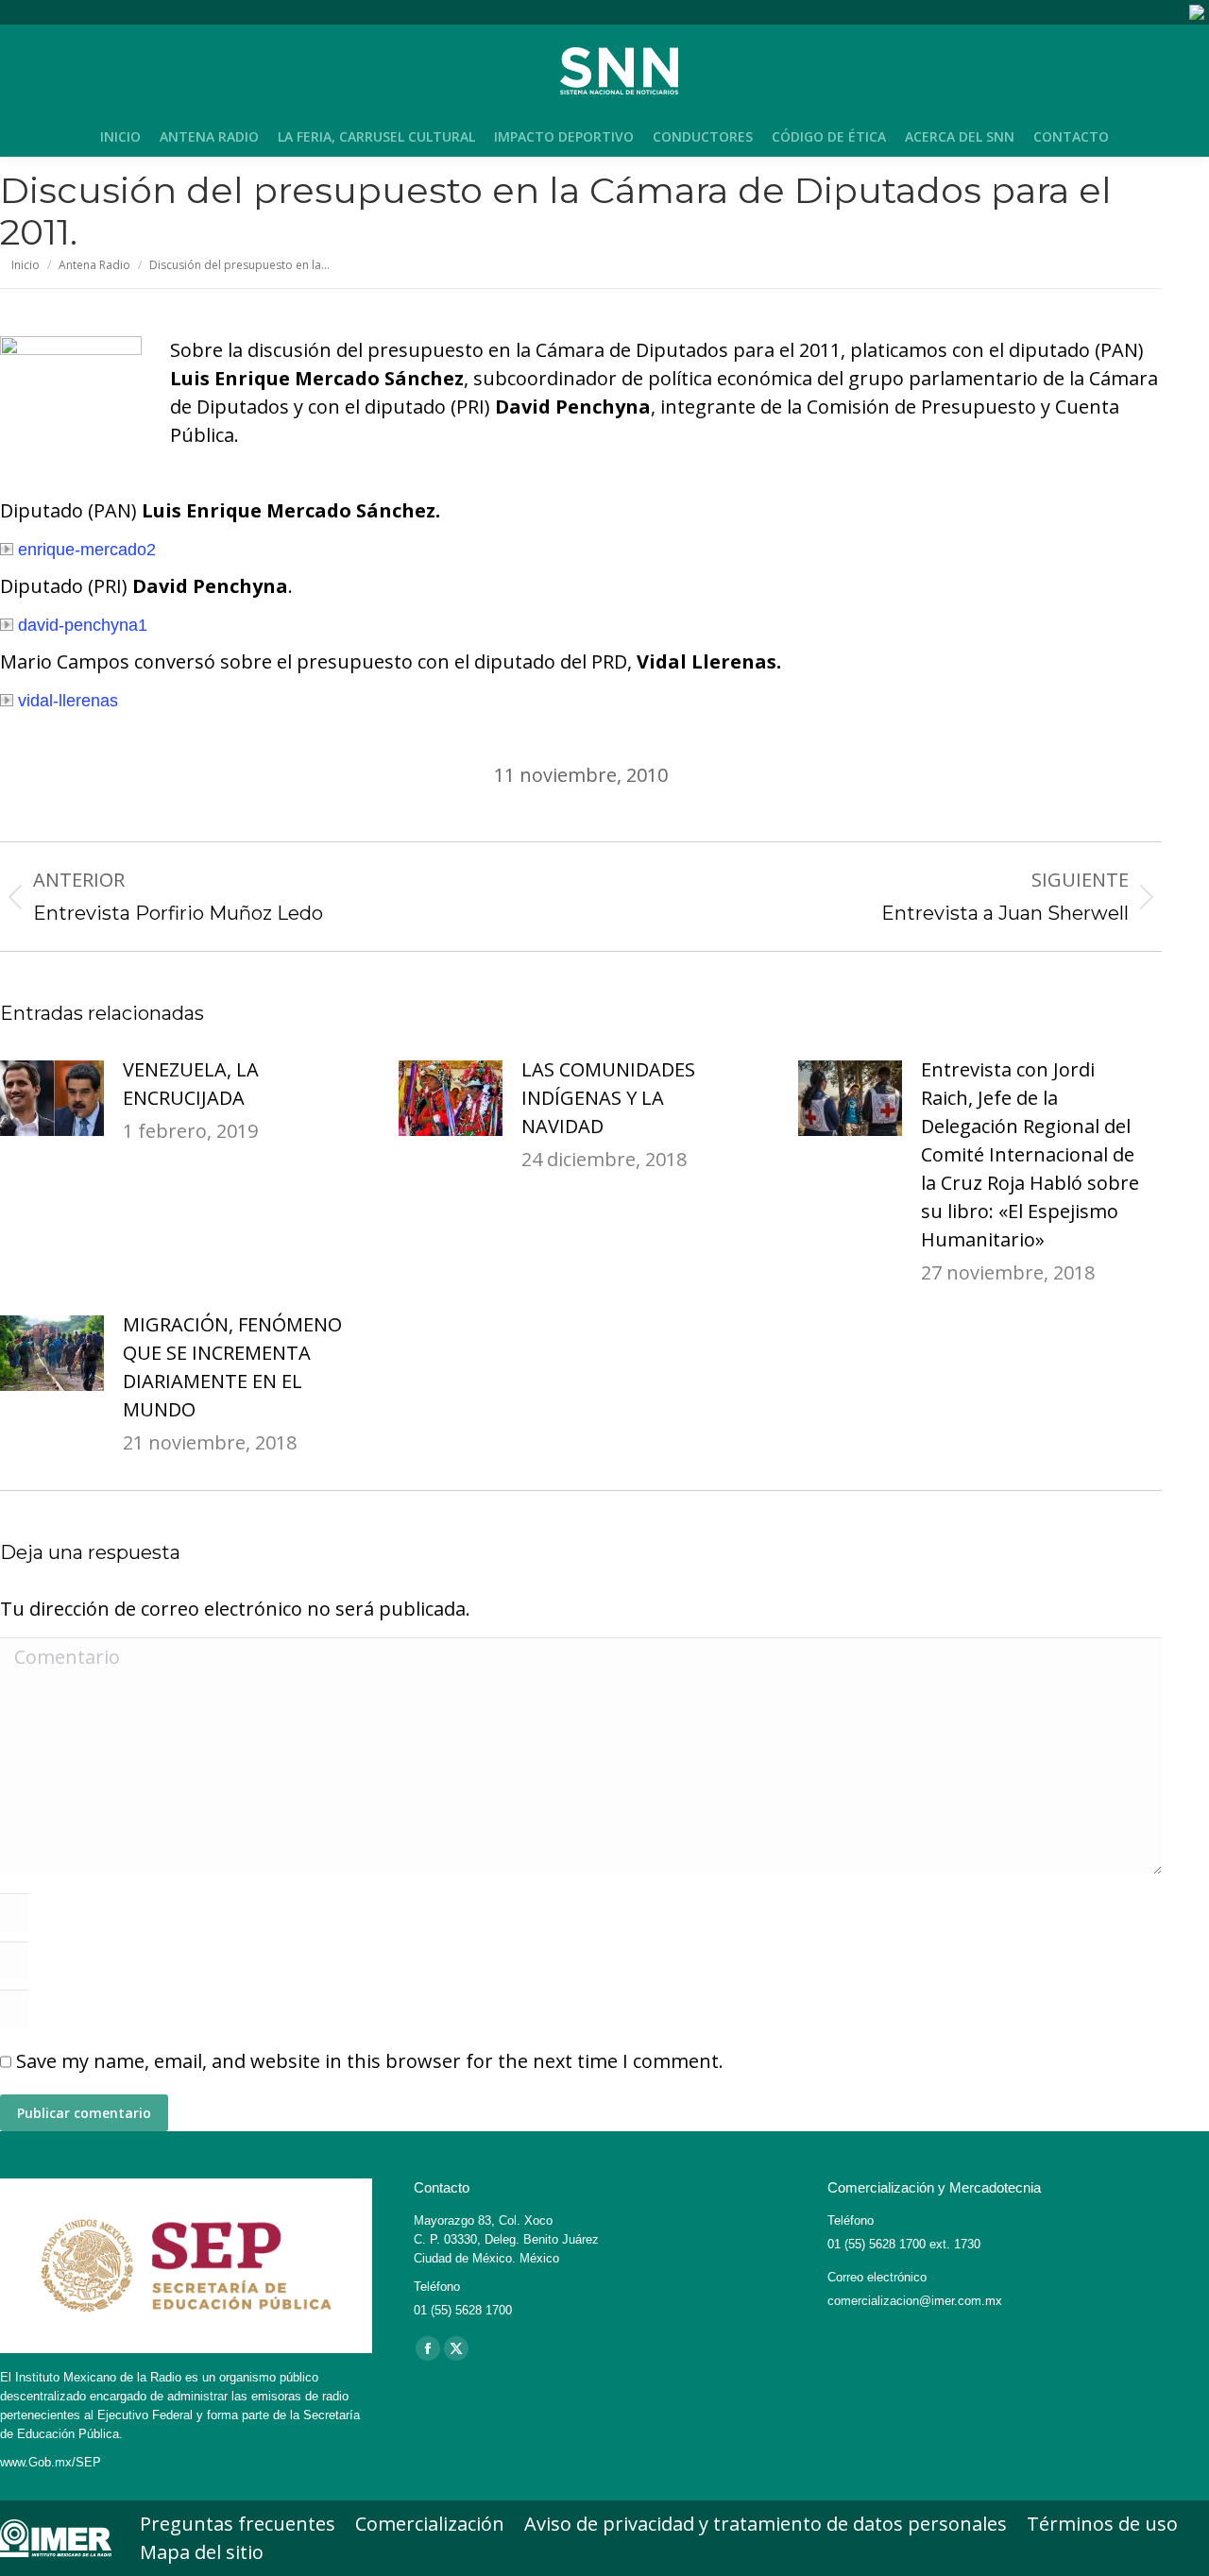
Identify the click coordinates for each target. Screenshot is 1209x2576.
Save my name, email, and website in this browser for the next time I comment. (370, 2061)
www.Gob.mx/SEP (51, 2462)
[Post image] (52, 1098)
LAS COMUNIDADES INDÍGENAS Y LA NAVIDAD (608, 1098)
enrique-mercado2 (87, 550)
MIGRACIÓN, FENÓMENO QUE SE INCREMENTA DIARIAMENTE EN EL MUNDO (232, 1367)
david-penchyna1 (83, 625)
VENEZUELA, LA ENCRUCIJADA (191, 1084)
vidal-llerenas (68, 701)
